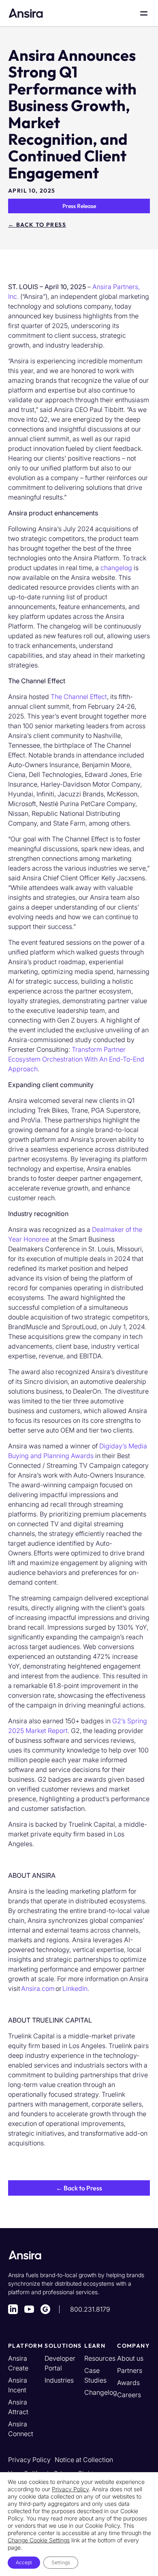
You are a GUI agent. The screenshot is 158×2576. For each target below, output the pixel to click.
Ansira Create (18, 2363)
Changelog (101, 2392)
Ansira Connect (21, 2429)
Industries (59, 2380)
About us (130, 2358)
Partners (130, 2370)
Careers (129, 2395)
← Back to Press (37, 225)
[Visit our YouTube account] (29, 2309)
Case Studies (95, 2375)
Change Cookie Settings (39, 2540)
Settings (61, 2562)
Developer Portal (60, 2363)
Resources (100, 2358)
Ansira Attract (18, 2407)
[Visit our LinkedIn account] (13, 2309)
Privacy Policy (29, 2460)
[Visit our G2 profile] (45, 2309)
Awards (128, 2383)
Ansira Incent (18, 2385)
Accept (24, 2562)
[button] (79, 2188)
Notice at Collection (84, 2460)
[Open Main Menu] (144, 13)
